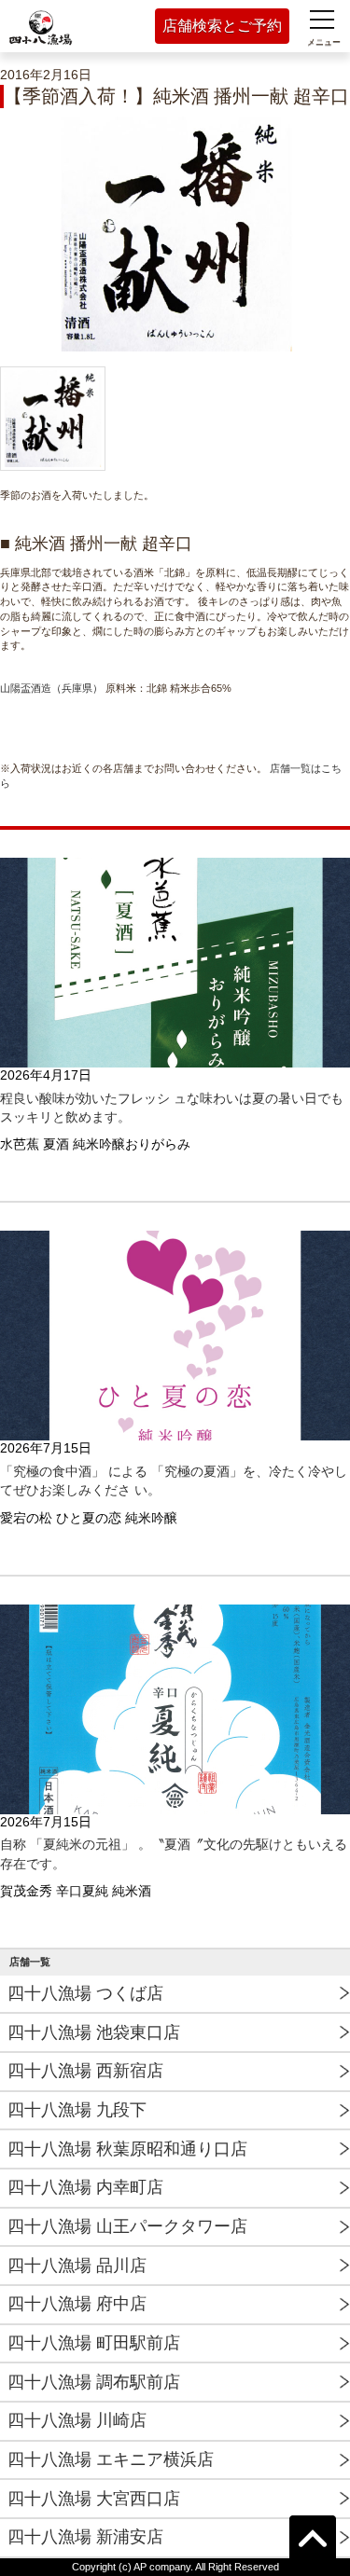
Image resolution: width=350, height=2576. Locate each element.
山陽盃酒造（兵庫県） (51, 688)
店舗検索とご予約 (222, 26)
